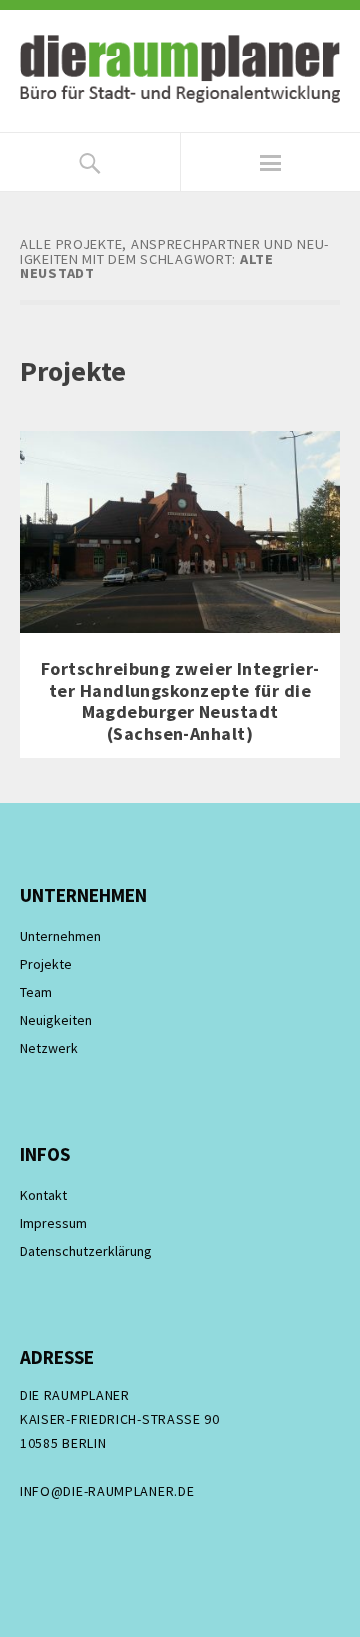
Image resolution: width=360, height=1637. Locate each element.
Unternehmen (60, 936)
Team (36, 992)
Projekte (46, 964)
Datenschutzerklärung (86, 1251)
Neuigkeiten (56, 1020)
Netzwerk (49, 1048)
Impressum (53, 1223)
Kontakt (43, 1195)
